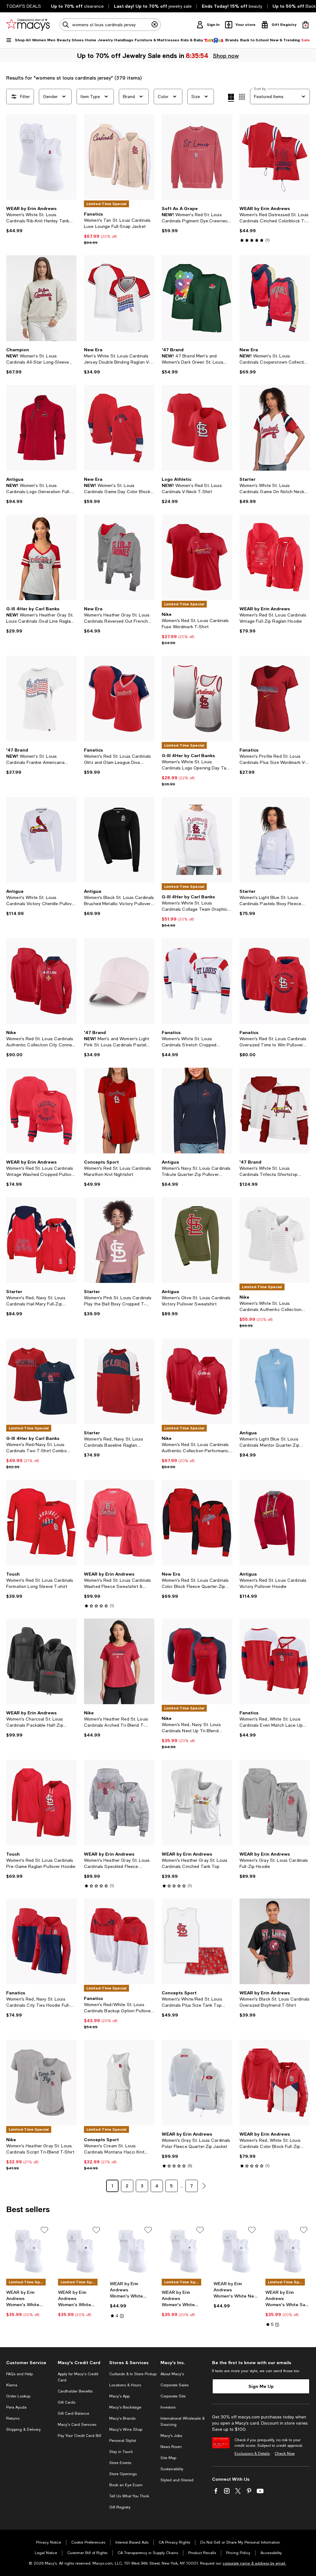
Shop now (226, 56)
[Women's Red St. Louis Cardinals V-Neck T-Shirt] (197, 428)
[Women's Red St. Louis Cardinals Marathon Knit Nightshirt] (119, 1111)
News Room (171, 2447)
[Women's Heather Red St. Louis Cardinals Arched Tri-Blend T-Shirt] (119, 1661)
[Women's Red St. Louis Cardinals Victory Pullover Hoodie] (275, 1523)
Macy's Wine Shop (126, 2430)
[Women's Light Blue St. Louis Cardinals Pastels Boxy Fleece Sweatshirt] (275, 840)
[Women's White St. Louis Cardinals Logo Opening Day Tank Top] (197, 699)
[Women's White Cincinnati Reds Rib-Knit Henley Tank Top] (28, 2251)
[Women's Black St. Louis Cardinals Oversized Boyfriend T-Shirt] (275, 1941)
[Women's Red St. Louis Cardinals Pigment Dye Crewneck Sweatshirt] (197, 157)
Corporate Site (173, 2396)
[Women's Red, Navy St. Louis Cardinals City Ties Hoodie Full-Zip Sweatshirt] (41, 1941)
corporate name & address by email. (254, 2563)
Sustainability (172, 2469)
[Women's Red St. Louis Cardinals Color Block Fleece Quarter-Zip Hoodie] (197, 1523)
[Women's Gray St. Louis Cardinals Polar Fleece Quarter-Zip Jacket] (197, 2083)
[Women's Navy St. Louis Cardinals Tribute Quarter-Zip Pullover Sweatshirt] (197, 1111)
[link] (41, 220)
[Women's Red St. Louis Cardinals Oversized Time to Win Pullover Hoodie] (275, 981)
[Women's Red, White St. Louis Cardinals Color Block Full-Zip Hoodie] (275, 2083)
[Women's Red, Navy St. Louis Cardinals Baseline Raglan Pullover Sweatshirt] (119, 1381)
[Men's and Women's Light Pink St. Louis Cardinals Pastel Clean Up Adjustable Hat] (119, 981)
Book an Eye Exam (126, 2485)
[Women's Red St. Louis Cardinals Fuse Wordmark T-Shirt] (197, 557)
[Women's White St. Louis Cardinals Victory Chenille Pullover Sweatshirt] (41, 840)
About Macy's (172, 2374)
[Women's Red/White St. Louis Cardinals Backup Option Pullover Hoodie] (119, 1941)
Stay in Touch (121, 2452)
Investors (168, 2407)
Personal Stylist (123, 2441)
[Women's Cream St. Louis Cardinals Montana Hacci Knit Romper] (119, 2083)
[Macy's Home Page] (28, 25)
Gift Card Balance (73, 2413)
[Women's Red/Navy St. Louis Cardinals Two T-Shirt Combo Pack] (41, 1381)
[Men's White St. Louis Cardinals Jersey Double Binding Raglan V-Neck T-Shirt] (119, 298)
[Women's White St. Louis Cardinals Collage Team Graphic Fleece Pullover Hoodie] (197, 840)
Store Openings (123, 2474)
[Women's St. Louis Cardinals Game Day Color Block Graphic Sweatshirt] (119, 428)
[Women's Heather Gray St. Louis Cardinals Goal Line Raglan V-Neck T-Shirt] (41, 557)
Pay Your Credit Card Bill (79, 2436)
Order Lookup (18, 2396)
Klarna (12, 2385)
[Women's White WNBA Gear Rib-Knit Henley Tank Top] (132, 2251)
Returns (13, 2418)
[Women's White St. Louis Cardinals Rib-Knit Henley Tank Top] (41, 157)
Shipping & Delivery (23, 2430)
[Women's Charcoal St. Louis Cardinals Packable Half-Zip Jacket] (41, 1661)
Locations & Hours (125, 2385)
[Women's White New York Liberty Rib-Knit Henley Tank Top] (236, 2251)
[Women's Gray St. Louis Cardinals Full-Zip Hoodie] (275, 1803)
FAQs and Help (19, 2374)
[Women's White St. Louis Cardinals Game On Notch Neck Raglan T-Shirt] (275, 428)
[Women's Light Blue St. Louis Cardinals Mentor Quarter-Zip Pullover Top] (275, 1381)
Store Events (120, 2463)
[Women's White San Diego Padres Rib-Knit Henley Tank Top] (288, 2251)
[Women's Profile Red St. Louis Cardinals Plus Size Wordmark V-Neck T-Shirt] (275, 699)
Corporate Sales (175, 2385)
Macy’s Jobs (171, 2436)
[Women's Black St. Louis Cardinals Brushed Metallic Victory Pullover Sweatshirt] (119, 840)
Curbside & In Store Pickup (133, 2374)
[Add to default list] (44, 2230)
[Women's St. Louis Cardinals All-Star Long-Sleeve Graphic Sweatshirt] (41, 298)
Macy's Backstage (125, 2407)
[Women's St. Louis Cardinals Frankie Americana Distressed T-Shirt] (41, 699)
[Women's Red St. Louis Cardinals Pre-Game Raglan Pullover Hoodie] (41, 1803)
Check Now (285, 2454)
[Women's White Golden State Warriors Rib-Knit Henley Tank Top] (80, 2251)
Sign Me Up (261, 2386)
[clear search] (155, 25)
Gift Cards (67, 2402)
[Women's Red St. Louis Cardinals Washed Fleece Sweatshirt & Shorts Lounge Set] (119, 1523)
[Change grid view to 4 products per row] (231, 98)
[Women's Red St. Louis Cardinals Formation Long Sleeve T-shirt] (41, 1523)
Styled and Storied (177, 2480)
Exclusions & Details (252, 2454)
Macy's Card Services (77, 2425)
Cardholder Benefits (75, 2391)
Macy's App (119, 2396)
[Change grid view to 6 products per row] (242, 97)
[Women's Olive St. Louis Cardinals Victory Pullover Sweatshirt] (197, 1240)
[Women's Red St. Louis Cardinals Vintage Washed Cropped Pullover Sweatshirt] (41, 1111)
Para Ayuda (16, 2407)
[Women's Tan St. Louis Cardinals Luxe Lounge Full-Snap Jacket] (119, 157)
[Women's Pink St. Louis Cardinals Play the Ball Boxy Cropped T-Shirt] (119, 1240)
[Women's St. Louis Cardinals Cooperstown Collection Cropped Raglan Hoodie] (275, 298)
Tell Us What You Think (129, 2496)
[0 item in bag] (306, 25)
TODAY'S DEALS (24, 6)
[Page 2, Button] (204, 2186)
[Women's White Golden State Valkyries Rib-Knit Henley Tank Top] (184, 2251)
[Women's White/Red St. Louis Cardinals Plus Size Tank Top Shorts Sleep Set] (197, 1941)
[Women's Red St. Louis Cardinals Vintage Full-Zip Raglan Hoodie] (275, 557)
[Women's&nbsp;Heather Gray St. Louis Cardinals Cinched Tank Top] (197, 1803)
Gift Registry (120, 2507)
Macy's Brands (122, 2418)
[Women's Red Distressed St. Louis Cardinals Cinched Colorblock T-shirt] (275, 157)
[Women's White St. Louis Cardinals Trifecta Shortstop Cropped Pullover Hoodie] (275, 1111)
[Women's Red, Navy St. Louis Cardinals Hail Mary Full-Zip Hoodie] (41, 1240)
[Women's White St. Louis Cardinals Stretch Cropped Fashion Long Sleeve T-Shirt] (197, 981)
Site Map (168, 2458)
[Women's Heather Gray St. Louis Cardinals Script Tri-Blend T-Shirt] (41, 2083)
